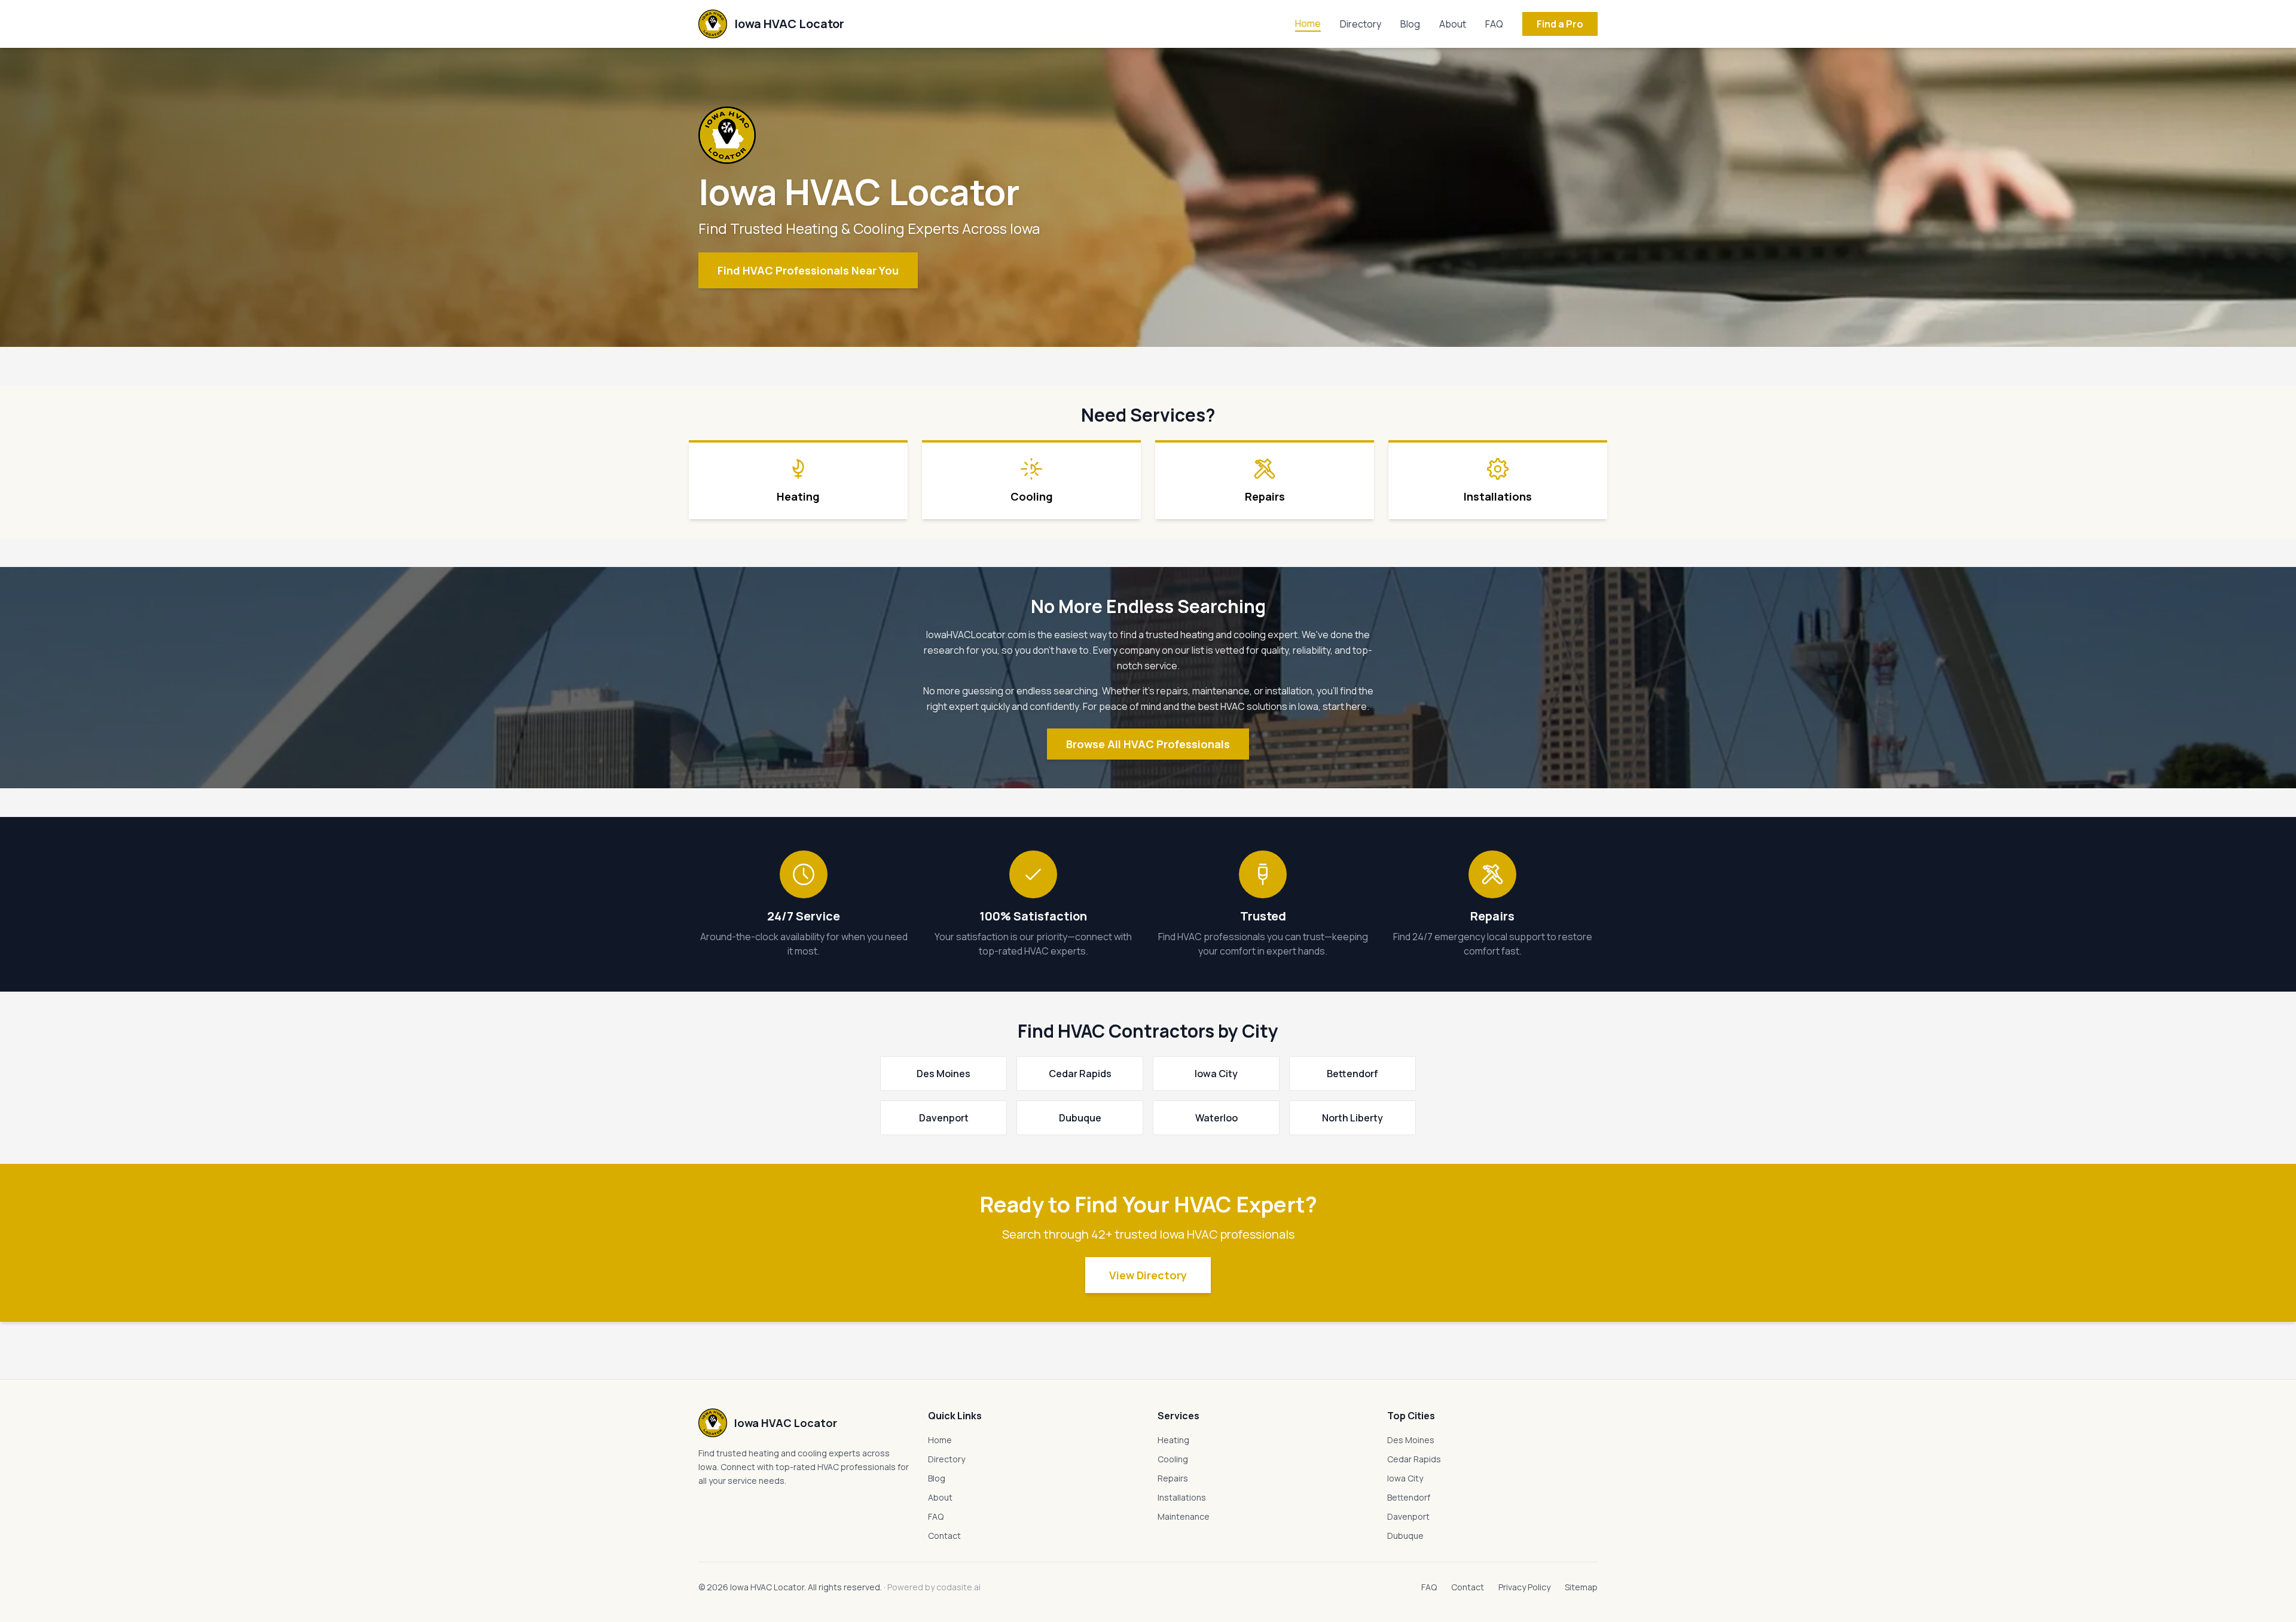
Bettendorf (1409, 1497)
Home (1308, 23)
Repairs (1173, 1478)
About (1453, 24)
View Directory (1148, 1275)
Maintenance (1184, 1516)
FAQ (1494, 24)
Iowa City (1405, 1478)
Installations (1182, 1497)
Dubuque (1405, 1536)
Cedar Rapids (1414, 1459)
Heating (1173, 1440)
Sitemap (1581, 1587)
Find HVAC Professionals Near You (808, 270)
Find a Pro (1560, 24)
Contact (944, 1536)
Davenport (1408, 1516)
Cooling (1173, 1459)
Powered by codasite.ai (934, 1587)
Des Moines (1411, 1440)
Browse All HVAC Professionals (1148, 744)
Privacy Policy (1524, 1587)
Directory (1361, 24)
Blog (1410, 24)
